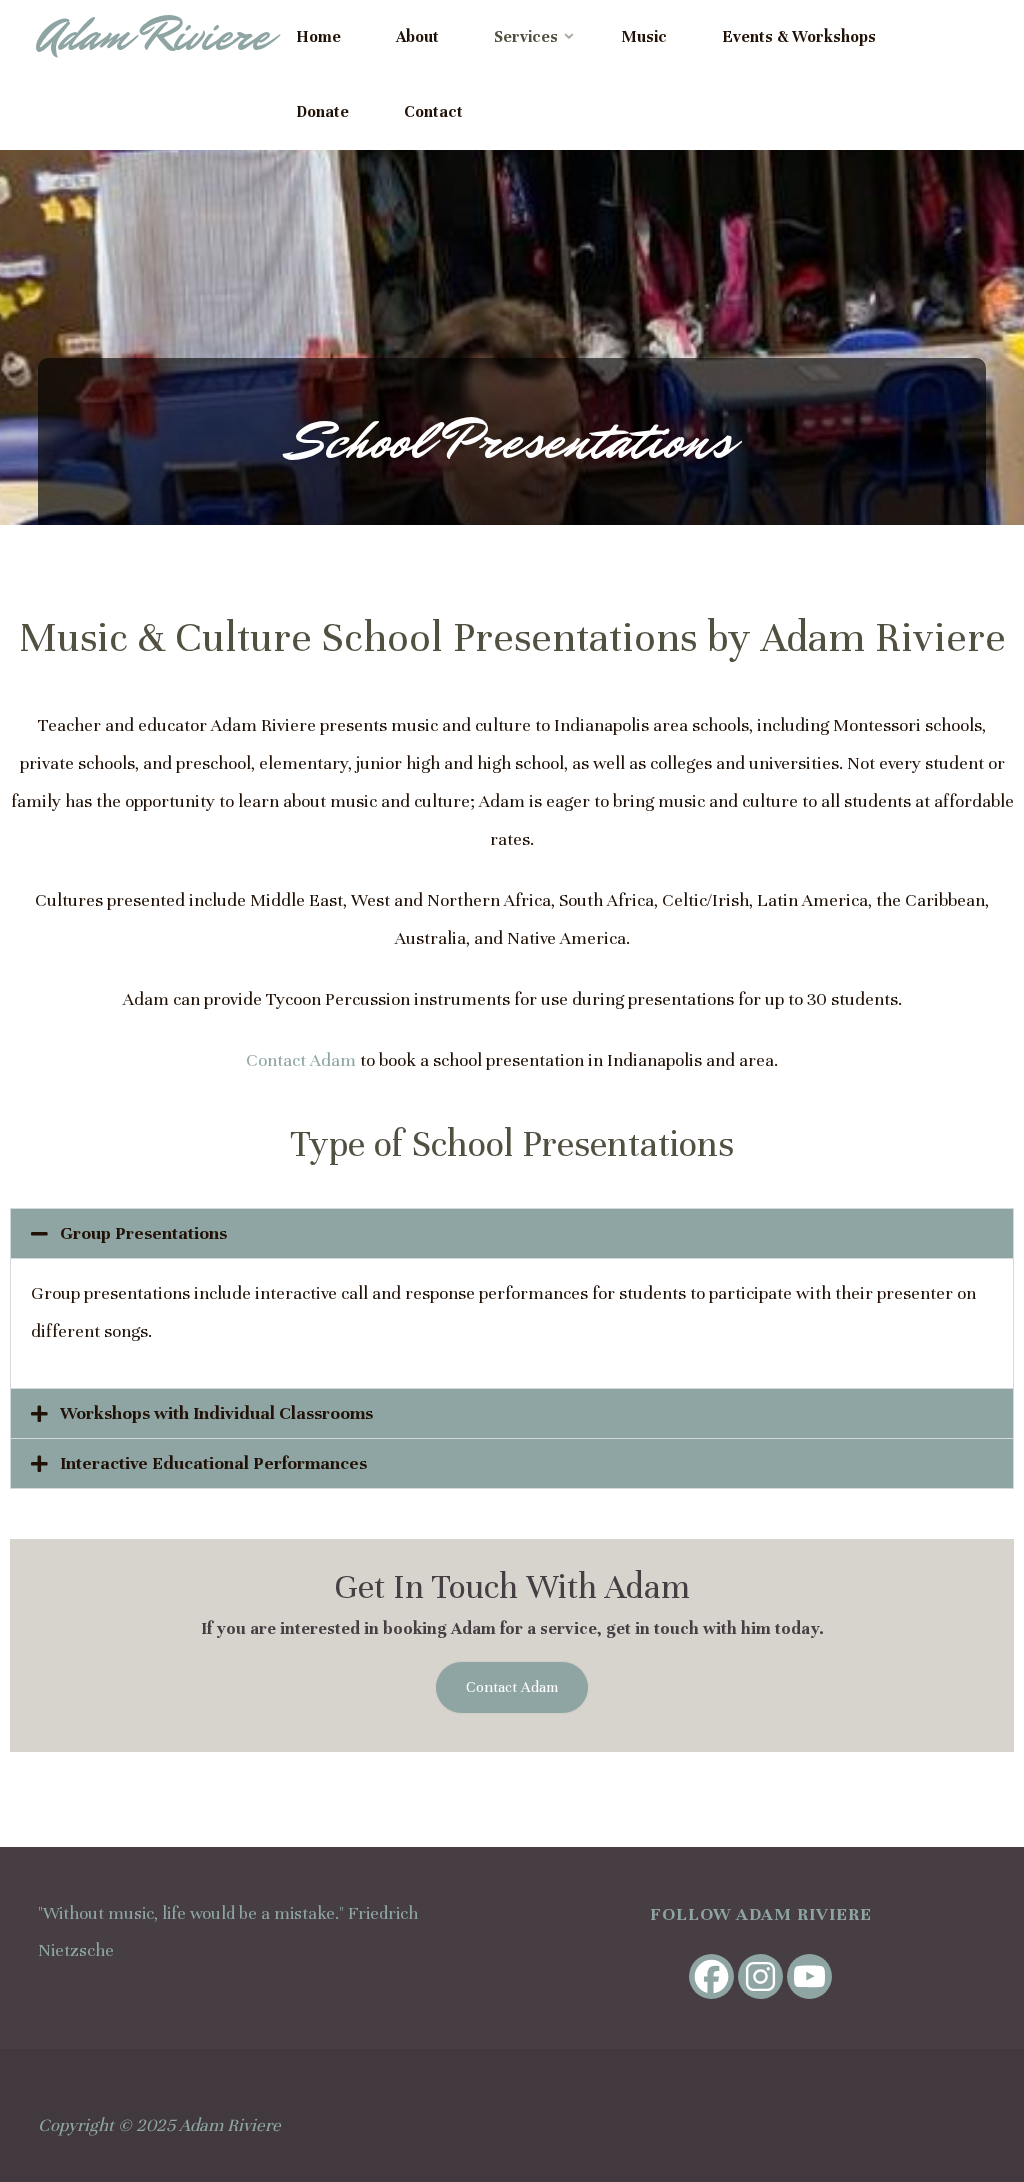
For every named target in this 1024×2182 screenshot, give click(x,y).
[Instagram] (760, 1976)
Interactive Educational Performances (213, 1463)
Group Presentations (143, 1233)
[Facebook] (711, 1976)
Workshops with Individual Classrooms (216, 1413)
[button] (512, 1233)
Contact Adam (301, 1060)
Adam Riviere (153, 35)
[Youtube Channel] (809, 1976)
